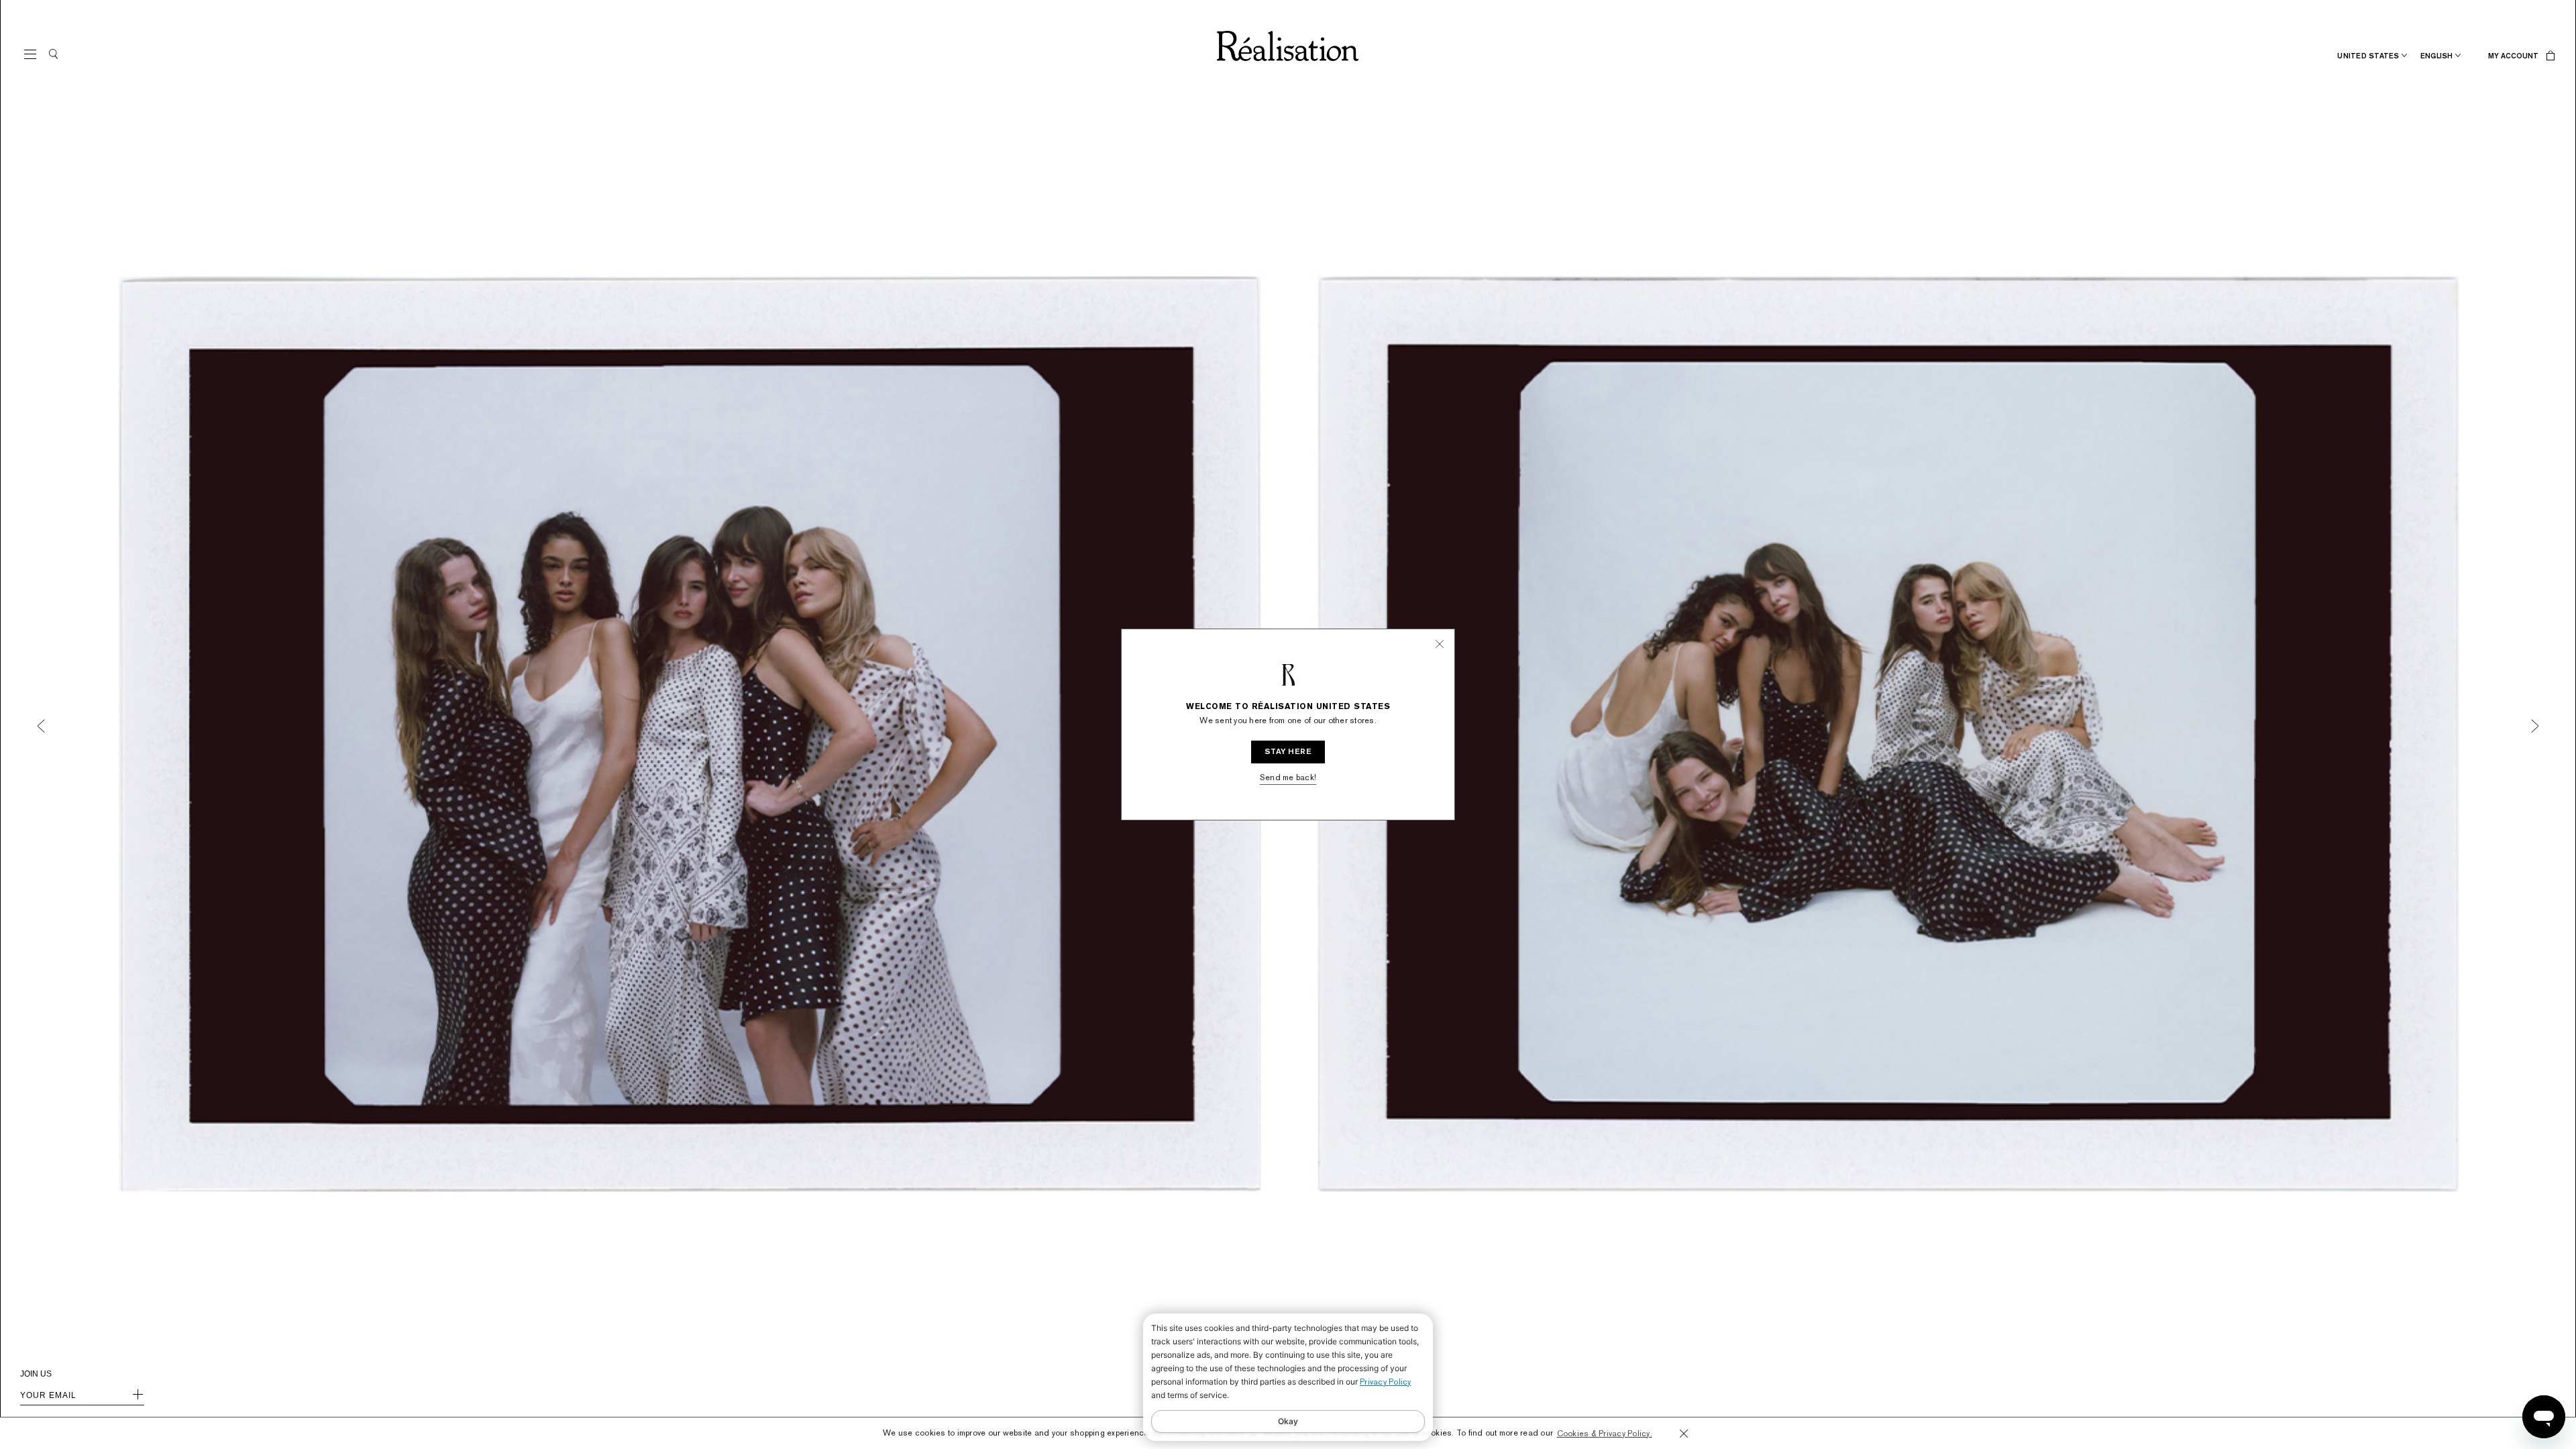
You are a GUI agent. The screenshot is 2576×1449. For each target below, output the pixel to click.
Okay (1288, 1421)
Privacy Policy (1386, 1382)
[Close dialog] (1422, 669)
